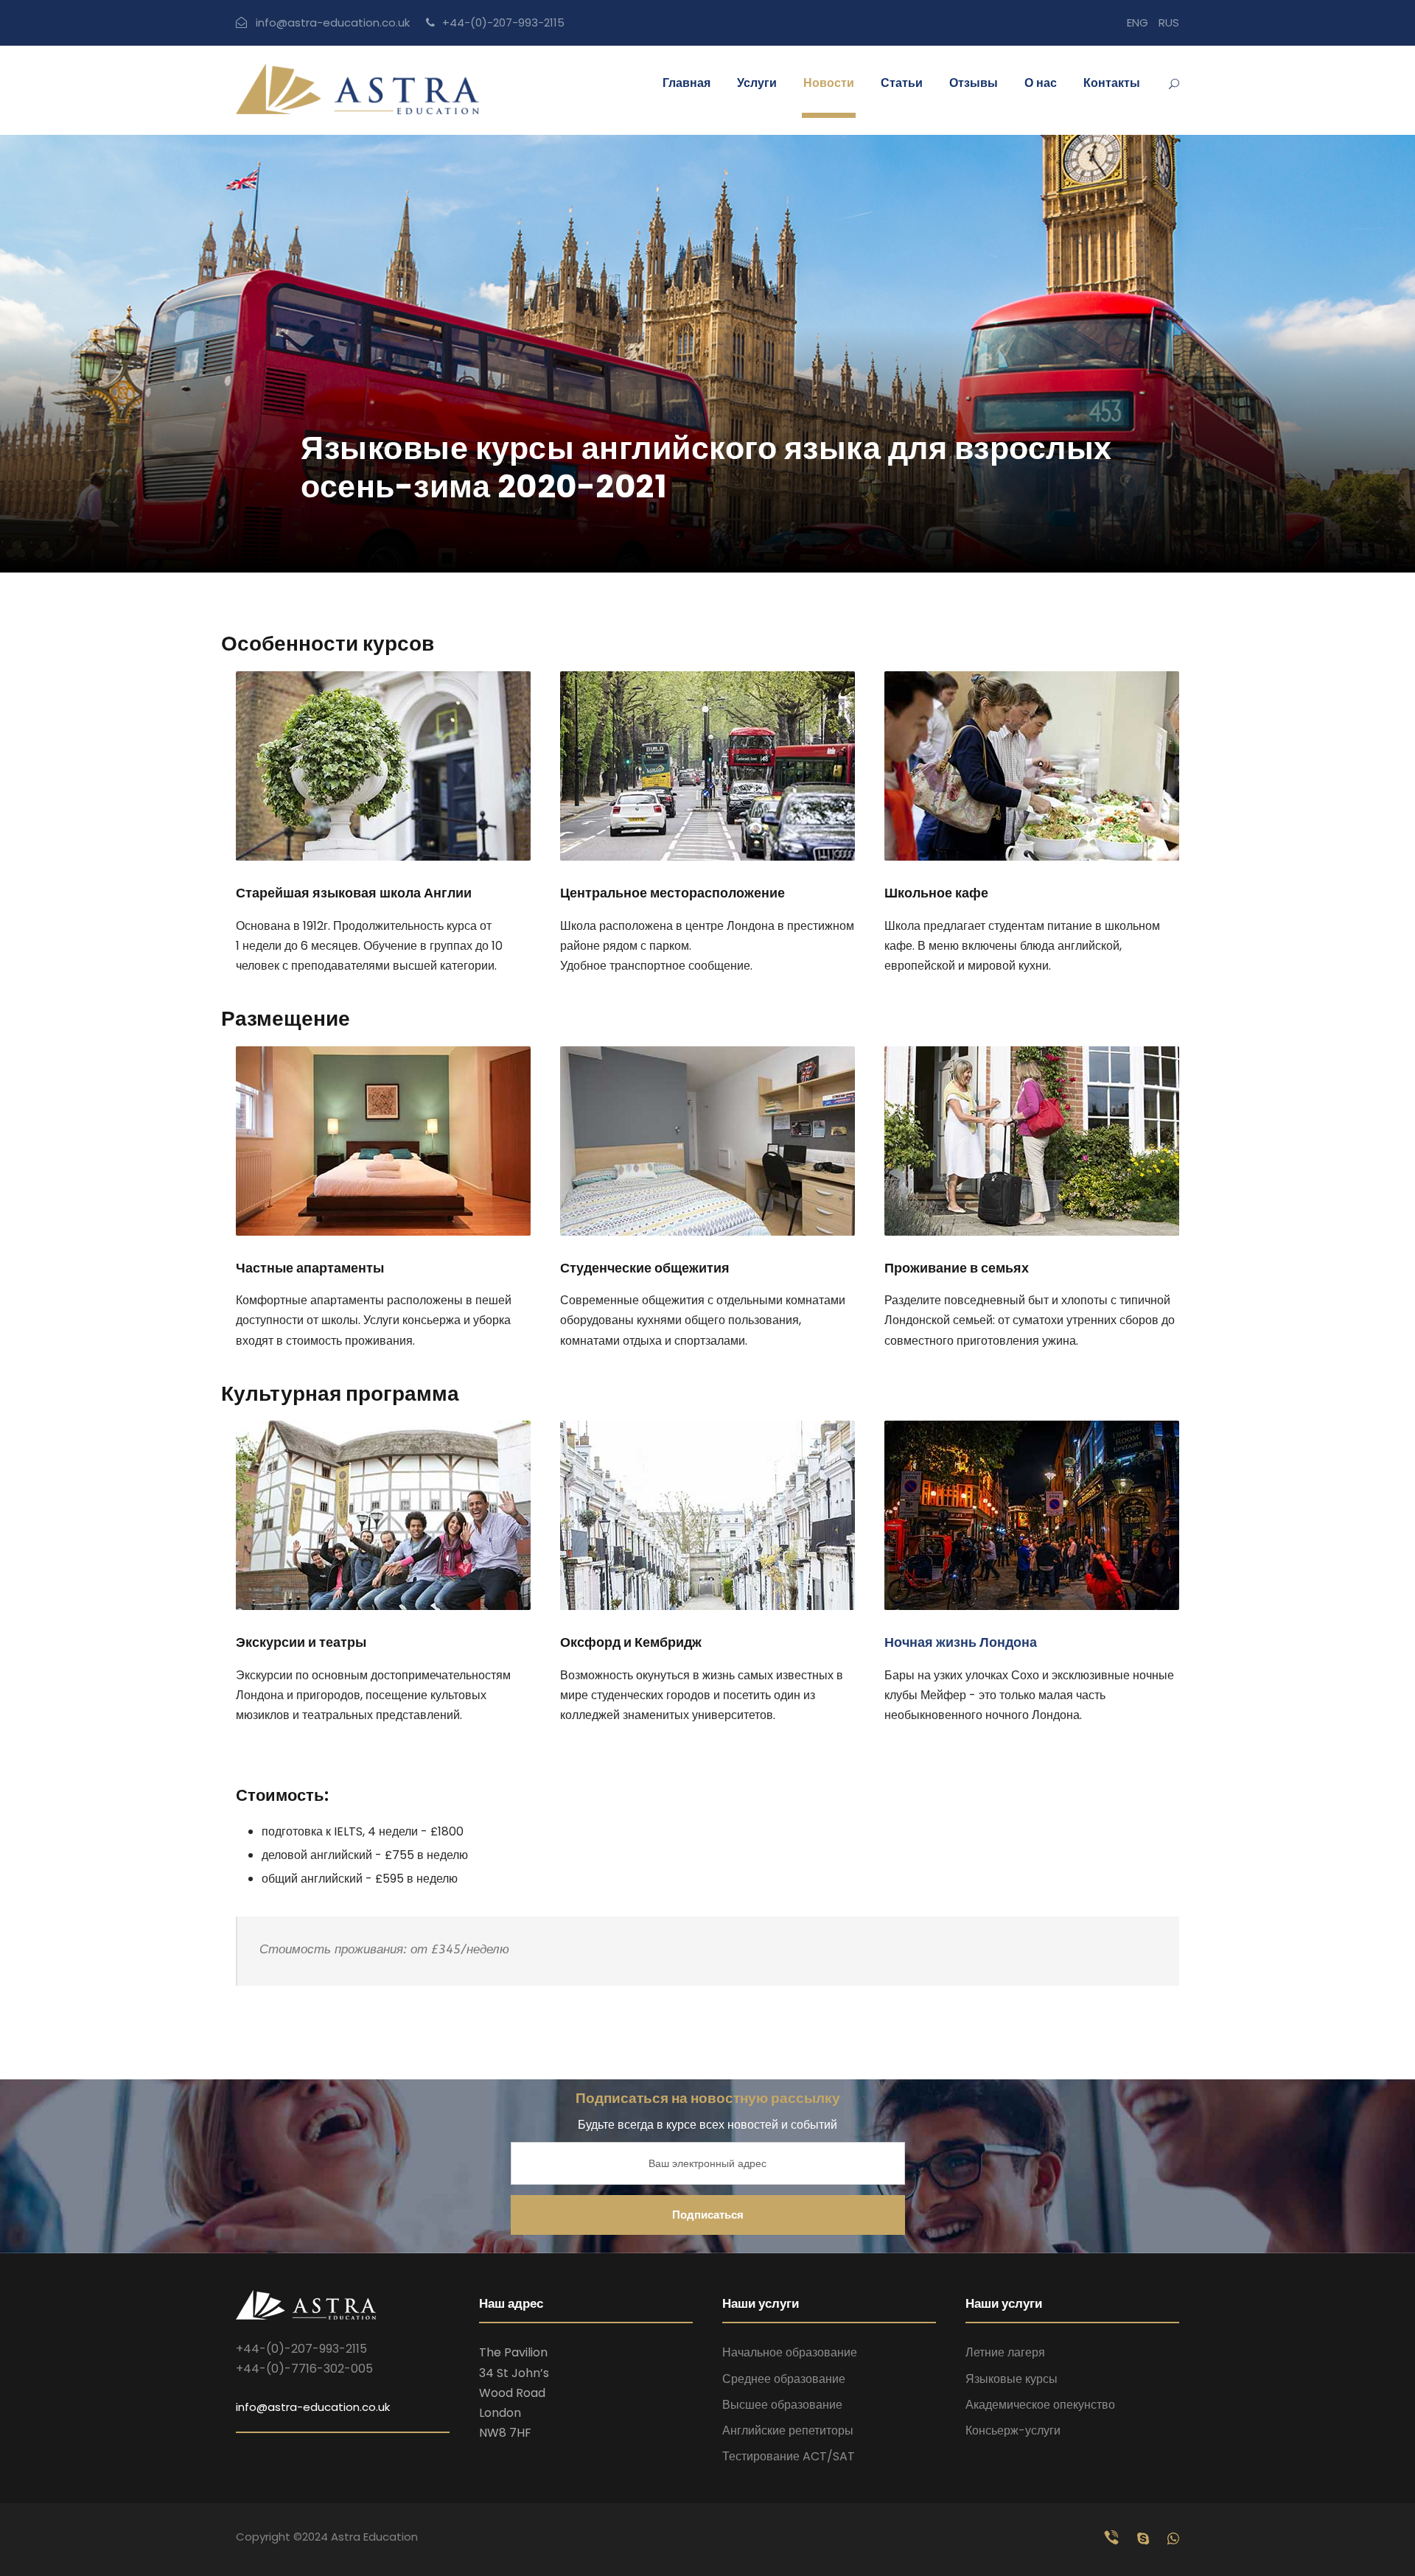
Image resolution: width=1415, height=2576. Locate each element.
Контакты (1112, 83)
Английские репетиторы (788, 2430)
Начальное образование (790, 2352)
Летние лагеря (1005, 2352)
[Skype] (1145, 2539)
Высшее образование (782, 2405)
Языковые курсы (1012, 2379)
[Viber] (1114, 2539)
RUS (1169, 22)
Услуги (757, 83)
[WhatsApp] (1173, 2539)
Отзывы (974, 83)
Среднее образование (784, 2379)
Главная (686, 83)
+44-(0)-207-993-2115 (503, 22)
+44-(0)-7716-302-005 (304, 2369)
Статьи (902, 83)
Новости (829, 83)
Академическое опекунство (1040, 2405)
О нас (1041, 83)
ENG (1138, 22)
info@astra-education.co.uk (333, 22)
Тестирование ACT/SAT (789, 2456)
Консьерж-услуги (1013, 2430)
